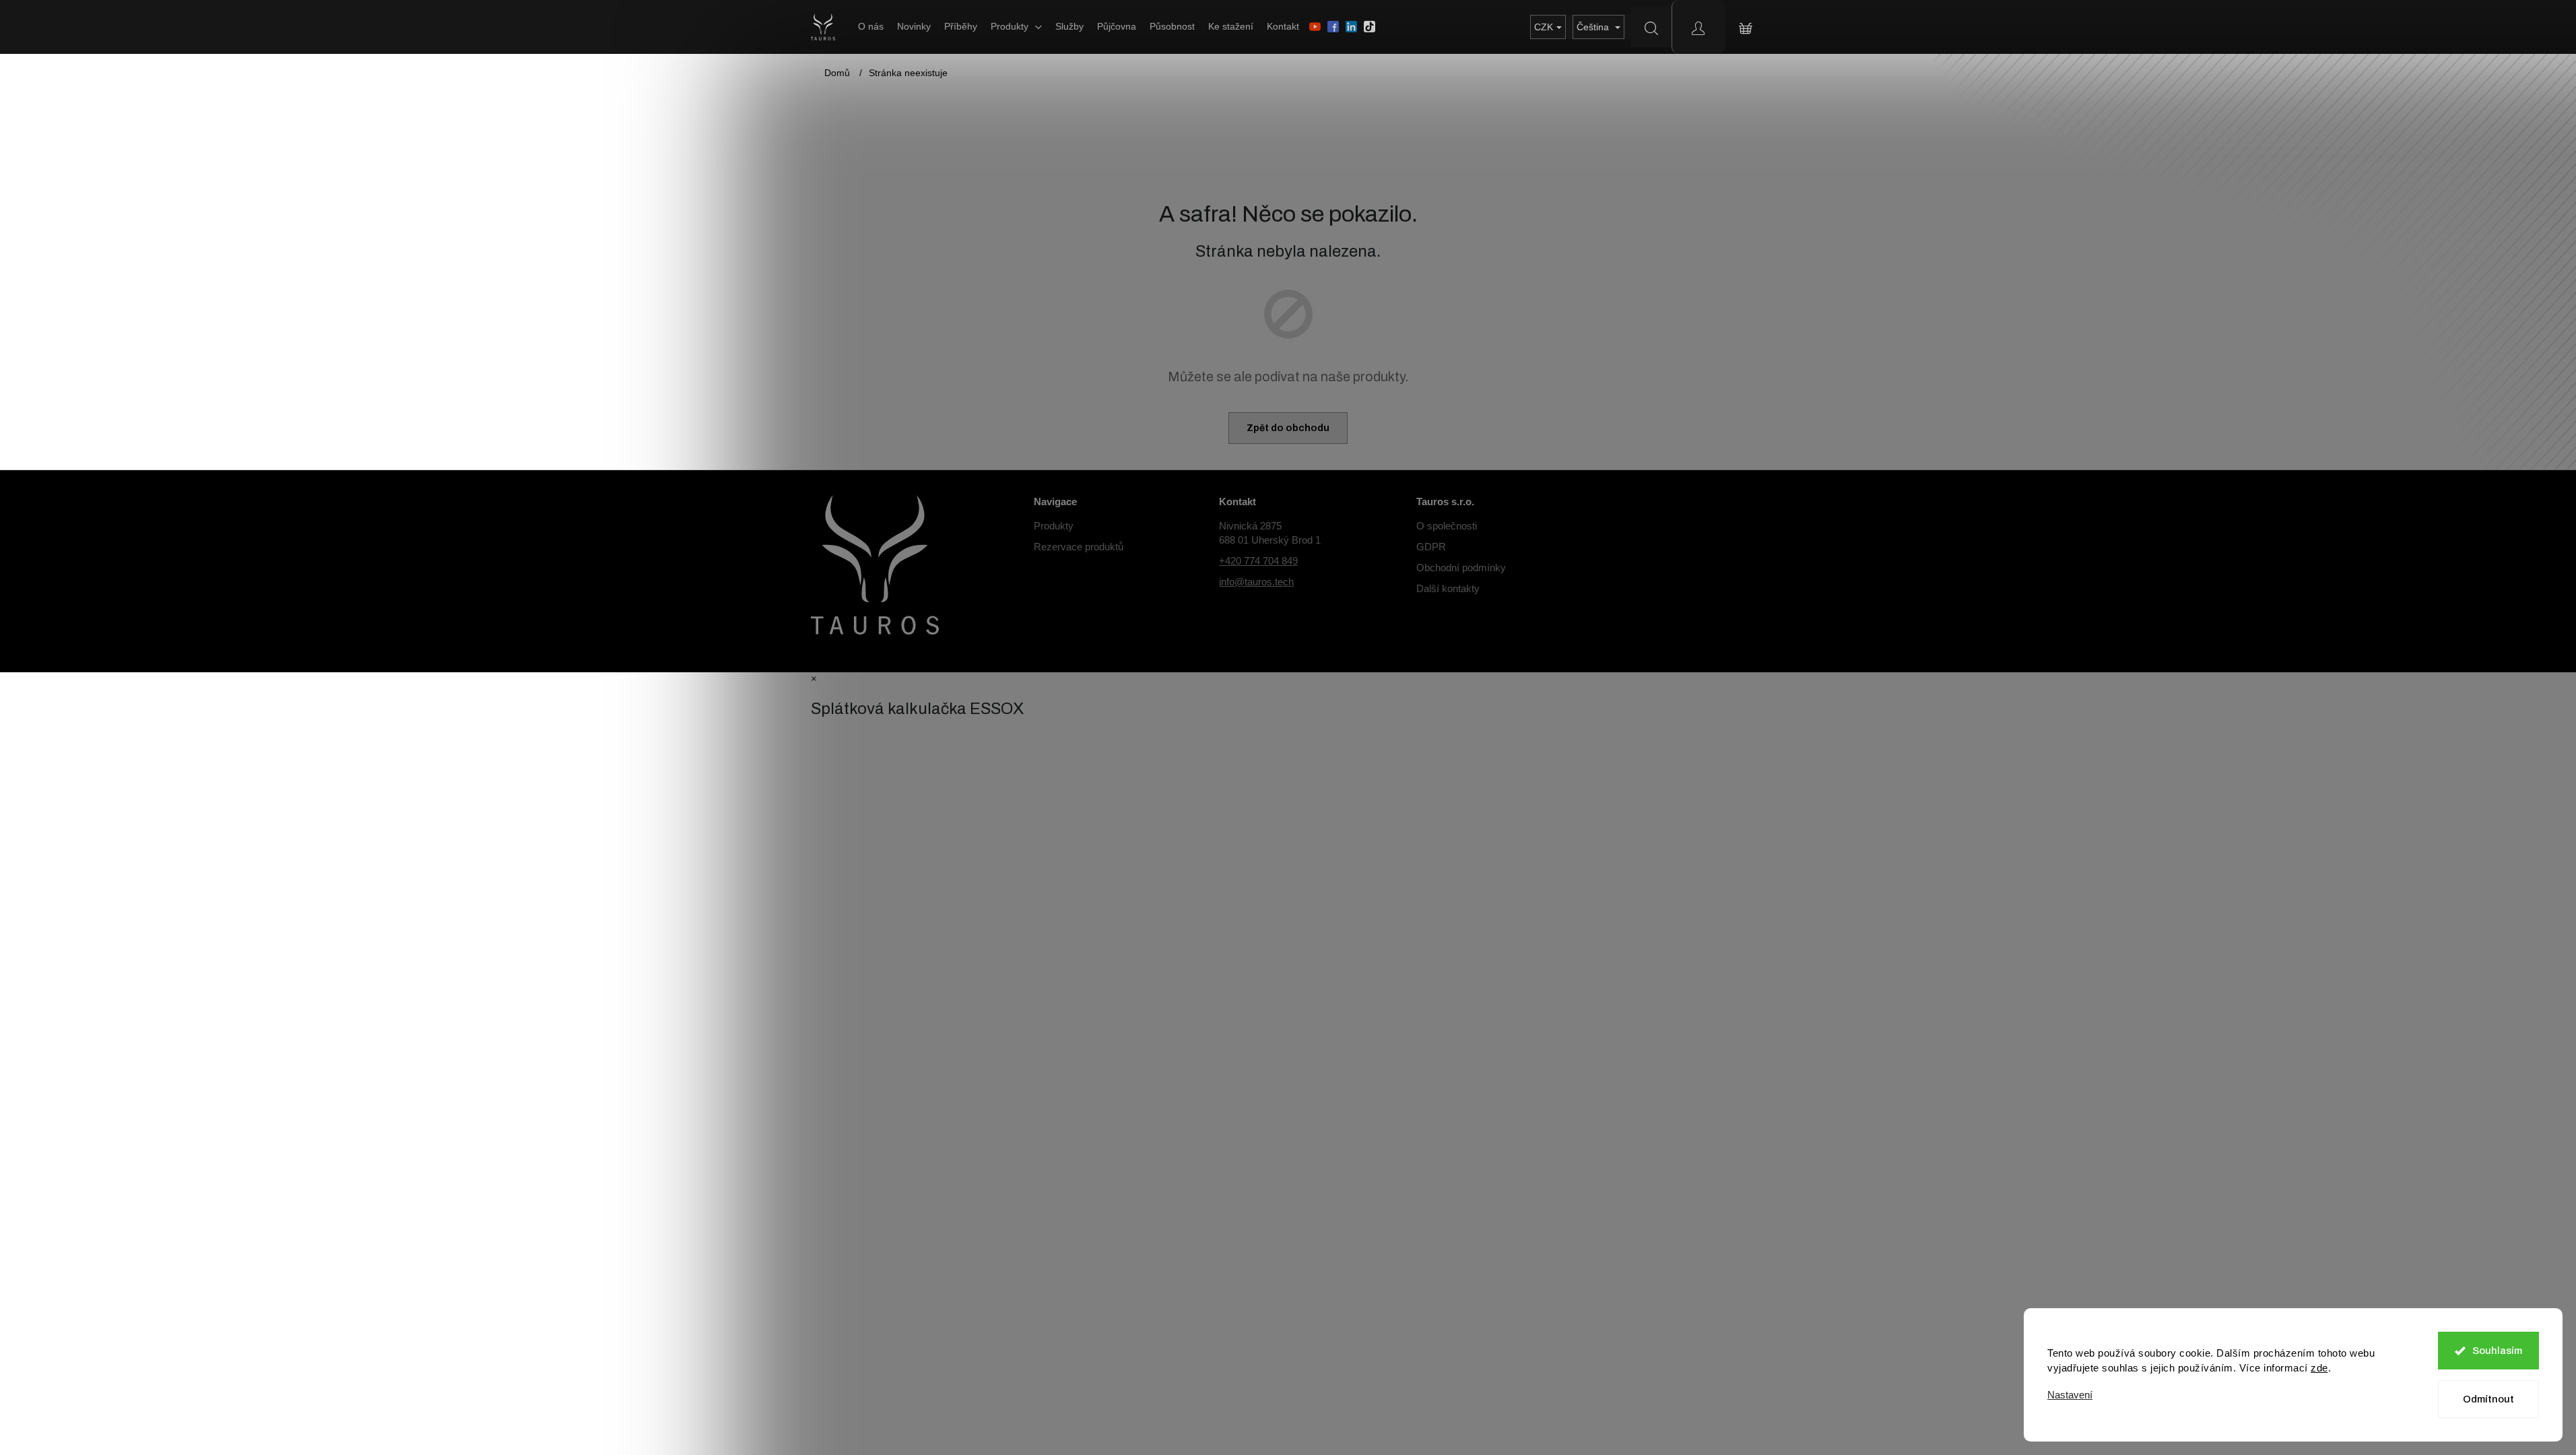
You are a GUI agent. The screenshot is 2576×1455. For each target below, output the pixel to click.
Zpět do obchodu (1288, 428)
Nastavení (2070, 1395)
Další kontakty (1448, 588)
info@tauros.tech (1256, 582)
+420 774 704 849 (1258, 561)
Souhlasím (2497, 1351)
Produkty (1054, 526)
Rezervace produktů (1079, 547)
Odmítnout (2488, 1399)
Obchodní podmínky (1461, 568)
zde (2319, 1368)
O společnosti (1447, 526)
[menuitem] (871, 26)
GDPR (1431, 547)
